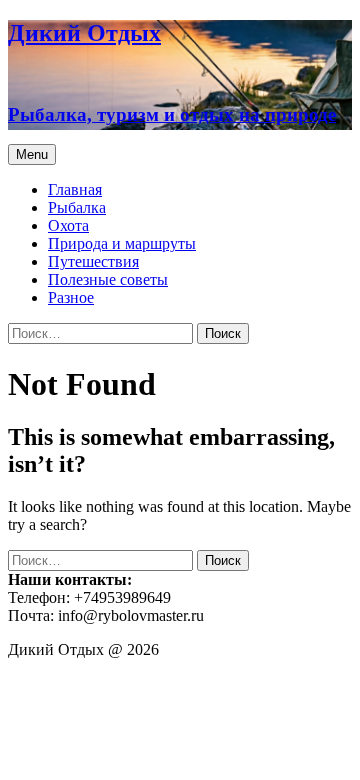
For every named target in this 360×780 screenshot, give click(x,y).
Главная (75, 189)
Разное (71, 297)
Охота (68, 225)
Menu (32, 154)
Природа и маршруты (122, 243)
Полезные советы (108, 279)
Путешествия (93, 261)
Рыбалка (77, 207)
